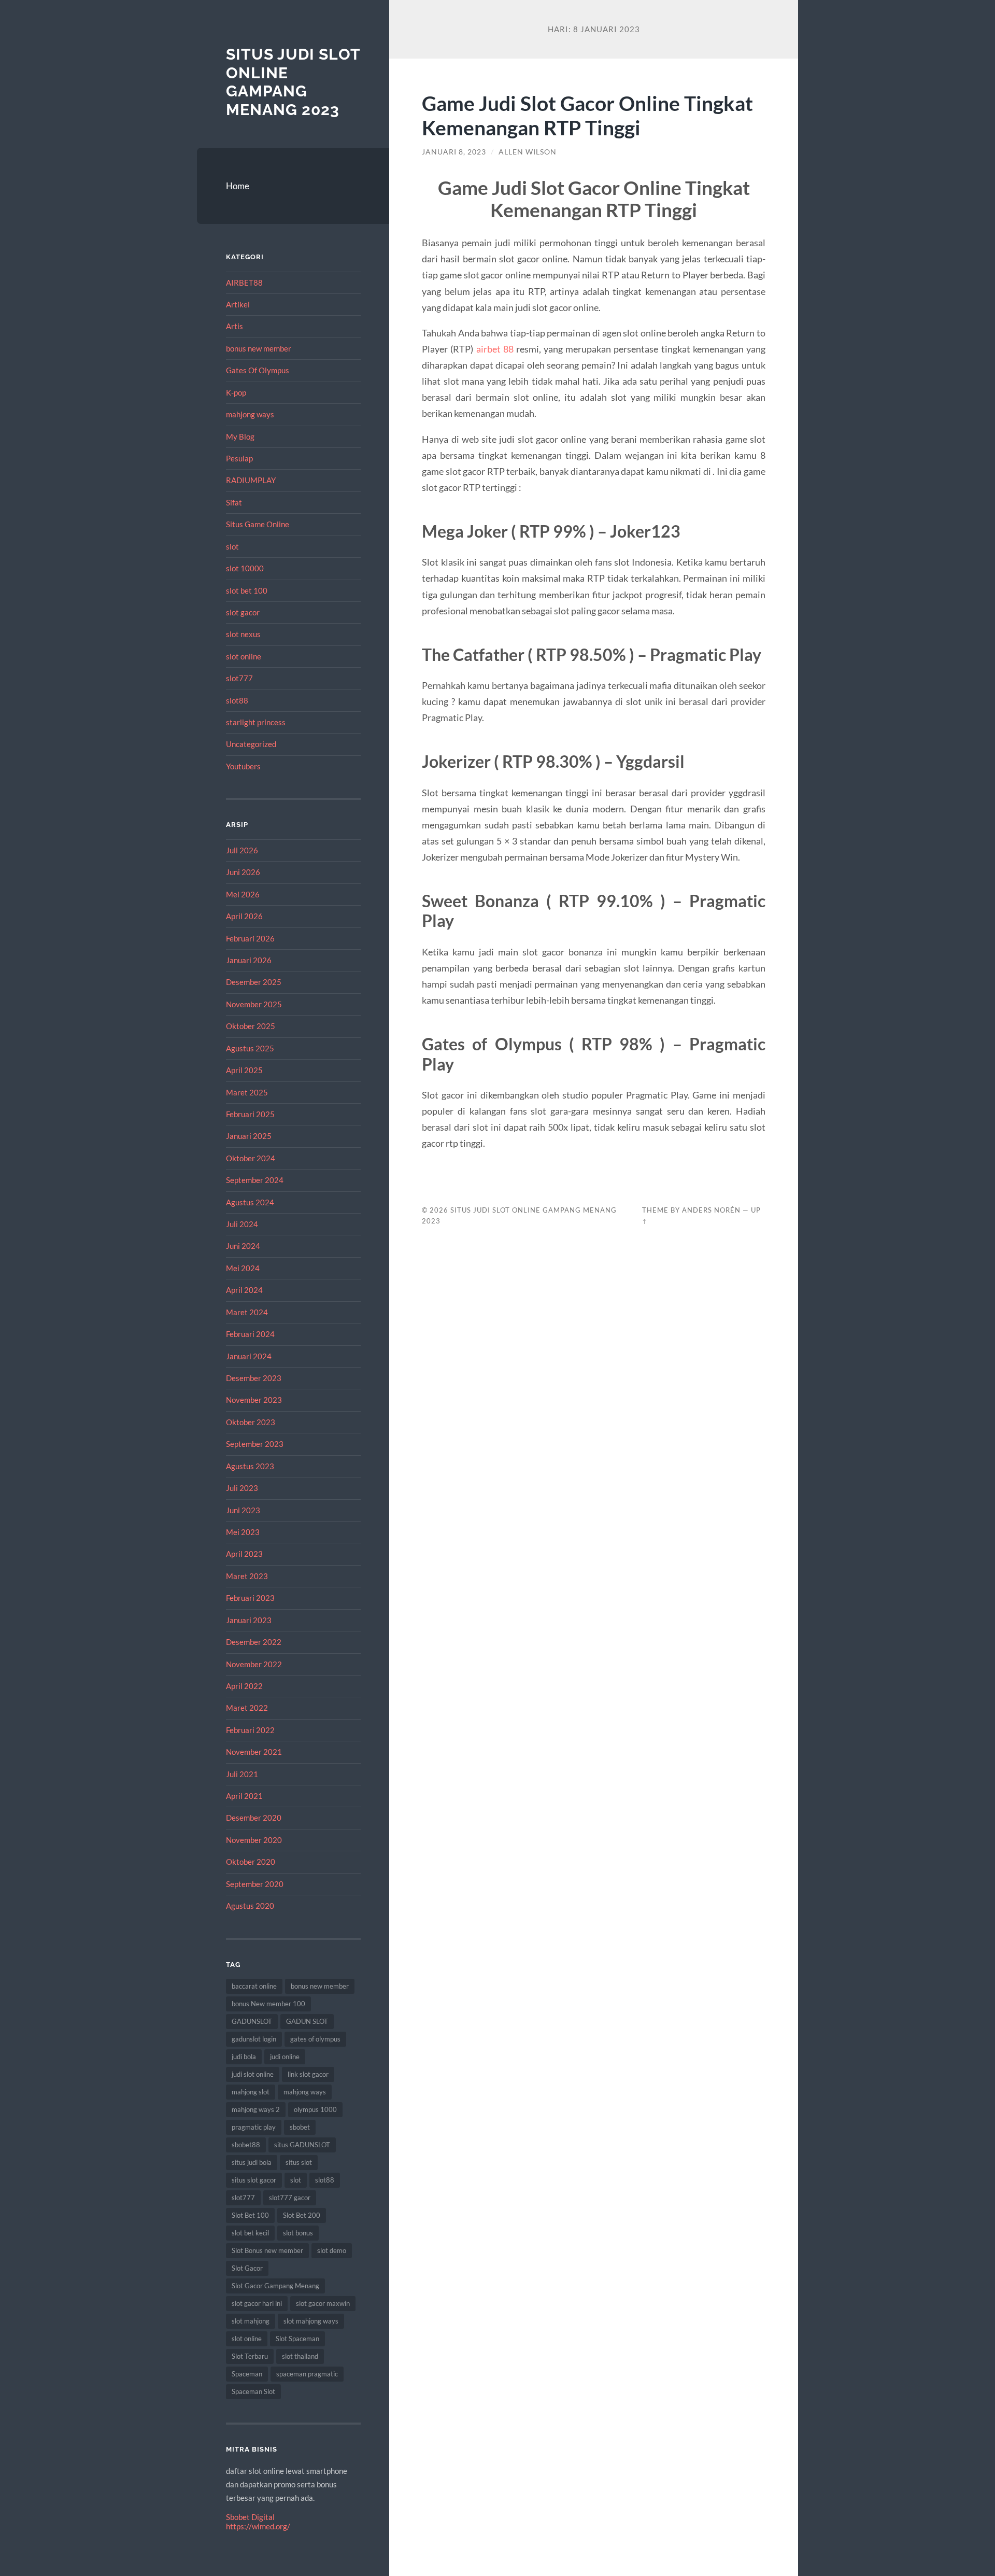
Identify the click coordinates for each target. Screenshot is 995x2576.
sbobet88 (246, 2145)
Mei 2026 (243, 894)
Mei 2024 (243, 1268)
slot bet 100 (247, 590)
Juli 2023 (242, 1488)
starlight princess (256, 722)
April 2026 (244, 916)
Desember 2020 (254, 1818)
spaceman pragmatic (307, 2374)
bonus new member (259, 348)
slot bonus (298, 2233)
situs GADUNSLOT (302, 2145)
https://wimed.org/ (258, 2526)
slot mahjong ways (311, 2321)
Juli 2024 (242, 1224)
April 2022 (244, 1686)
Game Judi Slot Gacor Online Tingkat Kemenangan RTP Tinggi (587, 115)
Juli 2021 (242, 1774)
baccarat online (254, 1986)
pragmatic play (254, 2127)
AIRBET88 (244, 283)
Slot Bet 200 (302, 2215)
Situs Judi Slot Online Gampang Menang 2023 (293, 82)
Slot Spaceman (297, 2339)
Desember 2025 (254, 982)
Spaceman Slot (253, 2391)
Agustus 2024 (250, 1202)
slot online (244, 656)
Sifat (234, 502)
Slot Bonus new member (267, 2250)
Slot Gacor (247, 2268)
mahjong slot (251, 2092)
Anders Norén (711, 1210)
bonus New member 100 (268, 2004)
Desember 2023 (254, 1378)
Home (238, 186)
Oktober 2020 (251, 1862)
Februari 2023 (250, 1598)
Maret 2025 (247, 1092)
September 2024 (255, 1180)
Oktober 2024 (251, 1158)
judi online (285, 2057)
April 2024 (244, 1290)
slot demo (332, 2250)
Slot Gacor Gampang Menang (275, 2286)
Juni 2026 (243, 872)
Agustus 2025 (250, 1048)
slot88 (237, 700)
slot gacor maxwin (323, 2303)
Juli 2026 (242, 850)
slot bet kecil (250, 2233)
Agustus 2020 (250, 1906)
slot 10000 (245, 568)
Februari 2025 (250, 1114)
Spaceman (247, 2374)
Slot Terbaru (250, 2356)
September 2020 (255, 1884)
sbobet (300, 2127)
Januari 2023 (249, 1620)
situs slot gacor (254, 2180)
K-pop (236, 392)
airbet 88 (495, 349)
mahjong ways (250, 414)
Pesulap (239, 458)
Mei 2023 (243, 1532)
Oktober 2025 (251, 1026)
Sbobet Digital (250, 2517)
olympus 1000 (315, 2109)
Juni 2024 (243, 1246)
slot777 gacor (290, 2198)
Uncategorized (251, 744)
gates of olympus (315, 2039)
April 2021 (244, 1796)
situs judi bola (252, 2162)
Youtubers (243, 766)
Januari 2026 (249, 960)
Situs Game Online (258, 524)
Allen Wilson (528, 152)
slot (232, 546)
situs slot (299, 2162)
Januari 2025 (249, 1136)
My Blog (240, 437)
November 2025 (254, 1004)
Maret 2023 (247, 1576)
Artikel (238, 304)
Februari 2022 (250, 1730)
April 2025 (244, 1070)
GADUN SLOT (307, 2021)
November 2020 (254, 1840)
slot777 (239, 678)
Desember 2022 (254, 1642)
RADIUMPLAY (251, 480)
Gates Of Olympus (258, 370)
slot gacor (243, 612)
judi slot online (253, 2074)
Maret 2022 (247, 1708)
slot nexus (243, 634)
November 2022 (254, 1664)
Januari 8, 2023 (454, 152)
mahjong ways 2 (256, 2109)
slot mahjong (251, 2321)
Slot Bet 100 (250, 2215)
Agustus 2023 (250, 1466)
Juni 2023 (243, 1510)
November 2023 (254, 1400)
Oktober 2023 (251, 1422)
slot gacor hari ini (257, 2303)
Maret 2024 (247, 1312)
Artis (234, 326)
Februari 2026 (250, 938)
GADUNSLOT (252, 2021)
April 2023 (244, 1554)
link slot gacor (308, 2074)
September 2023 (255, 1444)
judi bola (244, 2057)
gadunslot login (254, 2039)
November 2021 (254, 1752)
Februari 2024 (250, 1334)
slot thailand (300, 2356)
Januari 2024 (249, 1356)
